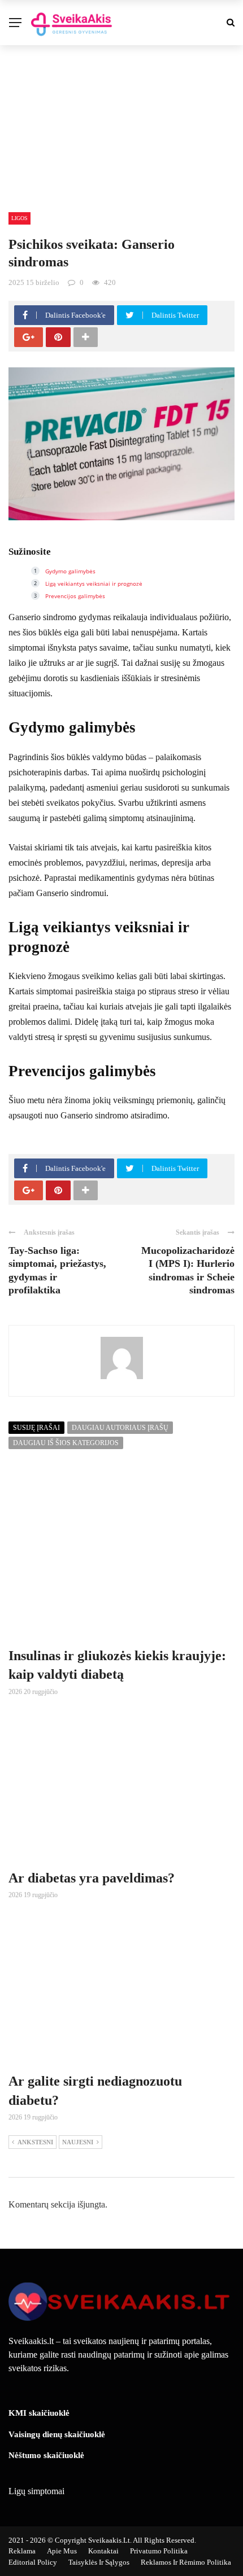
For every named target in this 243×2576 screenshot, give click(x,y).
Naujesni (78, 2142)
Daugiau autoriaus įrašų (120, 1428)
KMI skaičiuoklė (39, 2413)
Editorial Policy (33, 2562)
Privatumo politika (159, 2551)
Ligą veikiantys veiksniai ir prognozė (94, 583)
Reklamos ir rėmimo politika (186, 2562)
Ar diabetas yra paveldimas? (92, 1878)
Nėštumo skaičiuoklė (46, 2455)
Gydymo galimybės (70, 571)
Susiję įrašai (36, 1428)
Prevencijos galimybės (75, 596)
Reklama (22, 2551)
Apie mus (62, 2551)
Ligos (19, 218)
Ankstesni (35, 2142)
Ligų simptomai (36, 2491)
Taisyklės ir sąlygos (99, 2562)
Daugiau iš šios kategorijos (66, 1443)
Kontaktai (103, 2551)
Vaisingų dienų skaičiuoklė (57, 2434)
